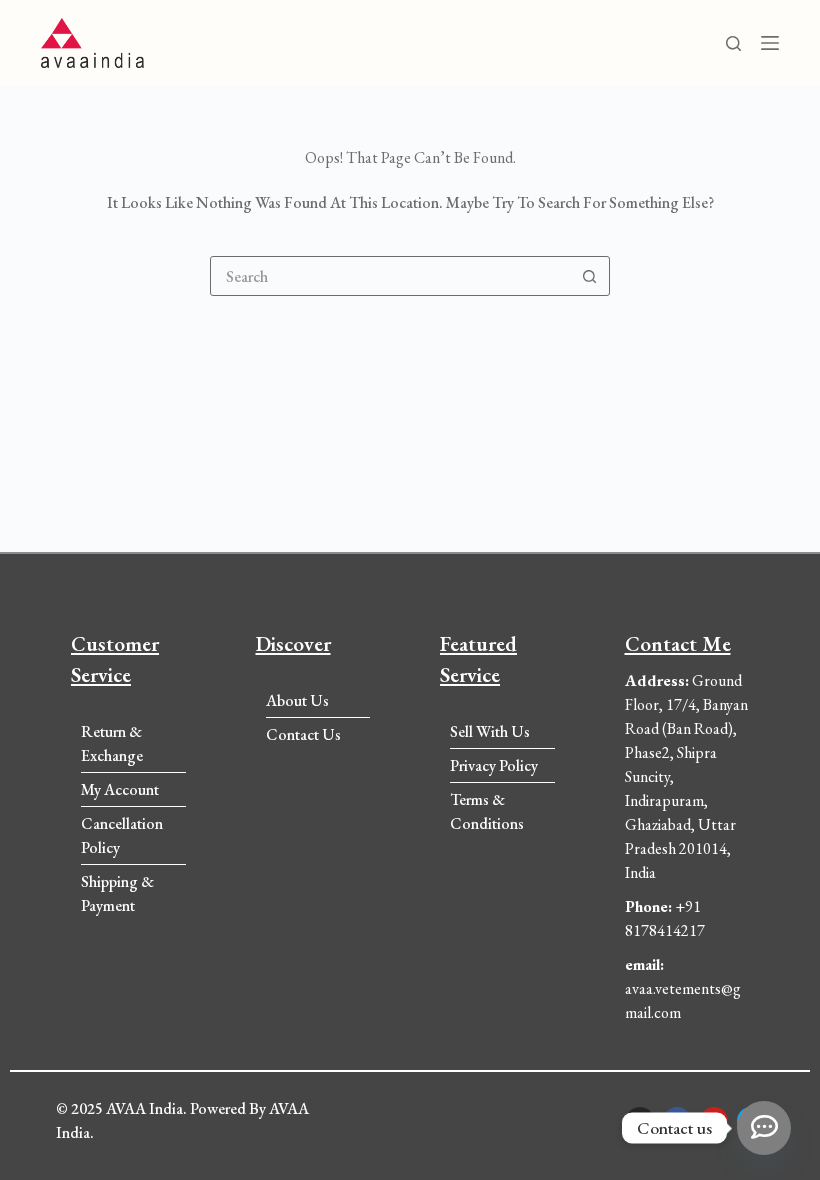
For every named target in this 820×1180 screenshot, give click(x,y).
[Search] (733, 43)
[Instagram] (640, 1121)
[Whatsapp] (764, 1128)
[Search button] (589, 276)
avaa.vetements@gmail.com (683, 988)
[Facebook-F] (677, 1121)
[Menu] (770, 43)
